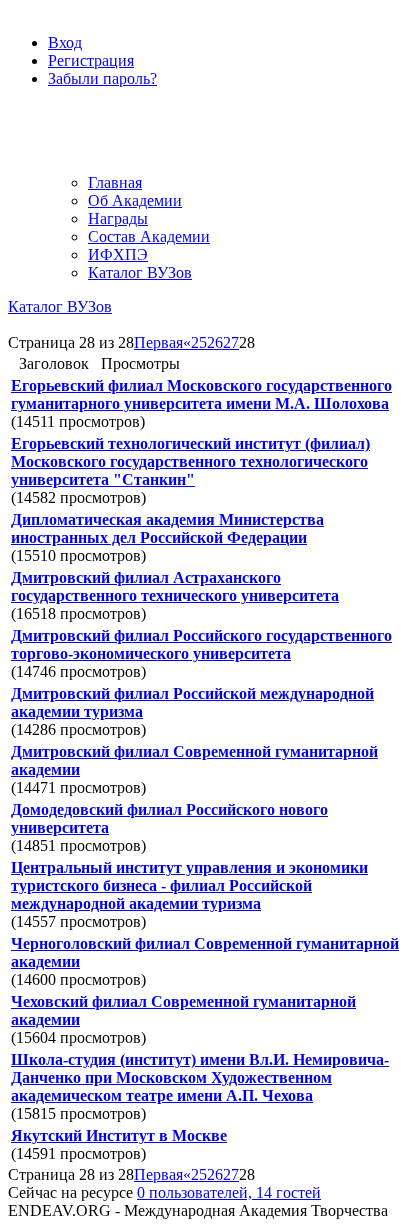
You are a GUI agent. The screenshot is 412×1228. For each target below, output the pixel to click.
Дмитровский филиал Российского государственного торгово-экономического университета (201, 644)
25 (199, 342)
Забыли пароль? (102, 78)
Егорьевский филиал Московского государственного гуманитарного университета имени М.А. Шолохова (201, 394)
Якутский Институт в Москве (119, 1135)
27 (231, 342)
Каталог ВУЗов (140, 272)
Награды (118, 218)
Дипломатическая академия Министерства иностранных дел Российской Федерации (167, 528)
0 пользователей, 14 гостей (229, 1192)
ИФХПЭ (118, 254)
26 (215, 342)
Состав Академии (149, 236)
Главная (115, 182)
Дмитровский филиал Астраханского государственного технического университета (175, 586)
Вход (65, 42)
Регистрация (91, 60)
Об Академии (135, 200)
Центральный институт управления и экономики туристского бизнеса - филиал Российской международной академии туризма (189, 885)
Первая (158, 342)
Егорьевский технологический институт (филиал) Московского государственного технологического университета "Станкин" (190, 461)
